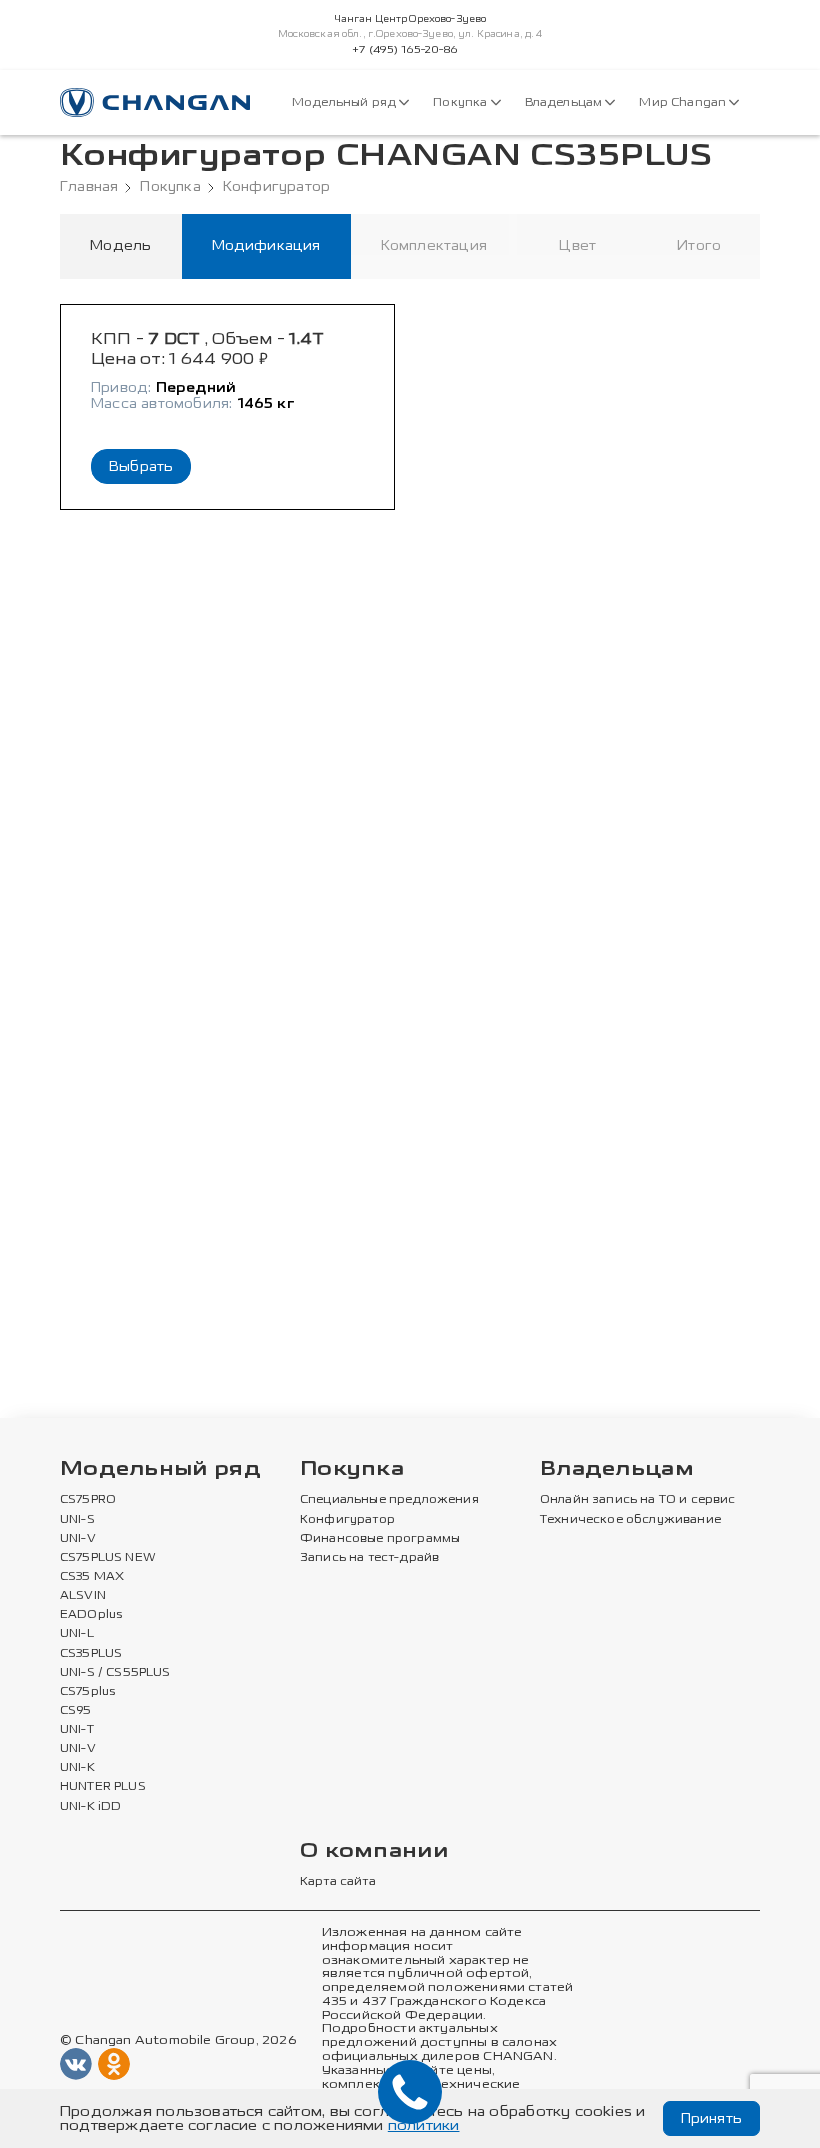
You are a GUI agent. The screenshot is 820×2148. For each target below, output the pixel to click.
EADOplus (91, 1615)
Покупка (461, 102)
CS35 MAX (92, 1577)
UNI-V (78, 1539)
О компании (374, 1851)
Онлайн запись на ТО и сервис (638, 1500)
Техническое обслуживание (630, 1520)
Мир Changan (684, 102)
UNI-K (77, 1768)
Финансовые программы (380, 1539)
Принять (711, 2118)
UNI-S (77, 1520)
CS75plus (87, 1692)
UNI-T (77, 1730)
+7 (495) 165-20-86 (405, 50)
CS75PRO (88, 1500)
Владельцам (565, 102)
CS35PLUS (91, 1654)
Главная (89, 187)
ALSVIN (83, 1596)
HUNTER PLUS (103, 1787)
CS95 (76, 1711)
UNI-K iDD (91, 1807)
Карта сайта (338, 1882)
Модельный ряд (345, 102)
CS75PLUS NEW (108, 1558)
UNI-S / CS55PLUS (115, 1673)
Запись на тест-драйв (369, 1558)
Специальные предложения (389, 1500)
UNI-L (77, 1634)
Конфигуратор (276, 187)
